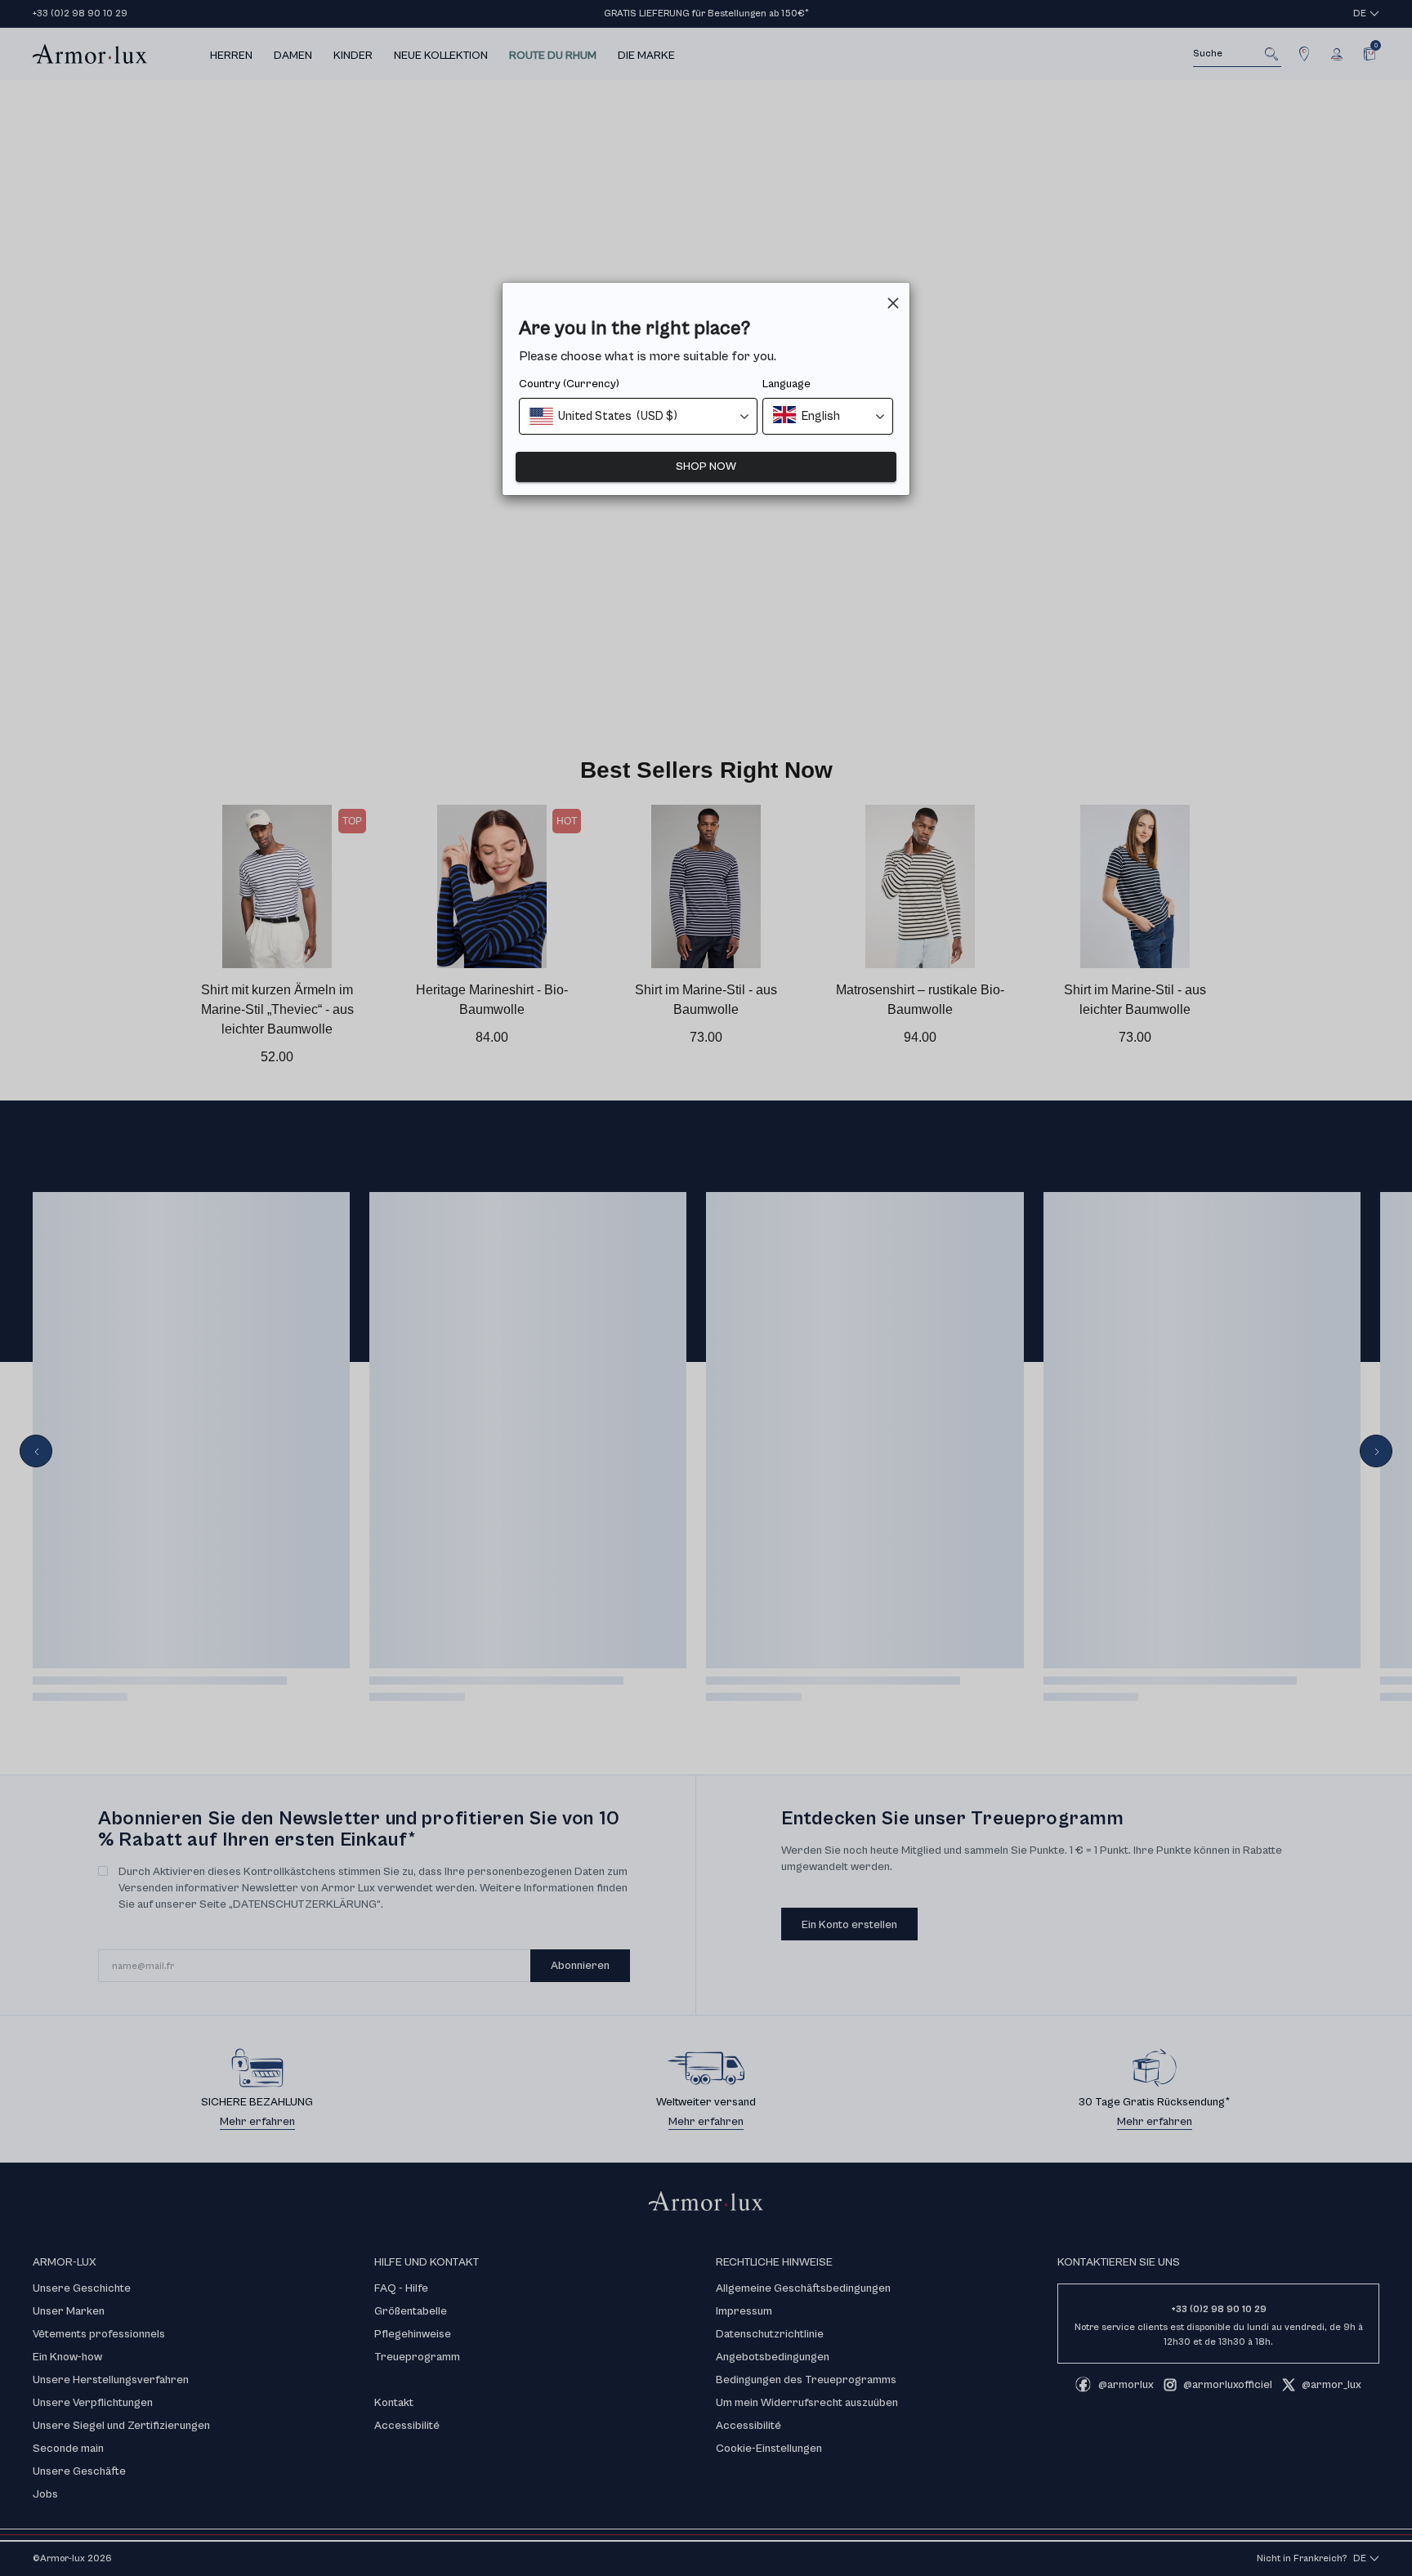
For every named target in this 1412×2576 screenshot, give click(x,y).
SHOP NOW (706, 467)
